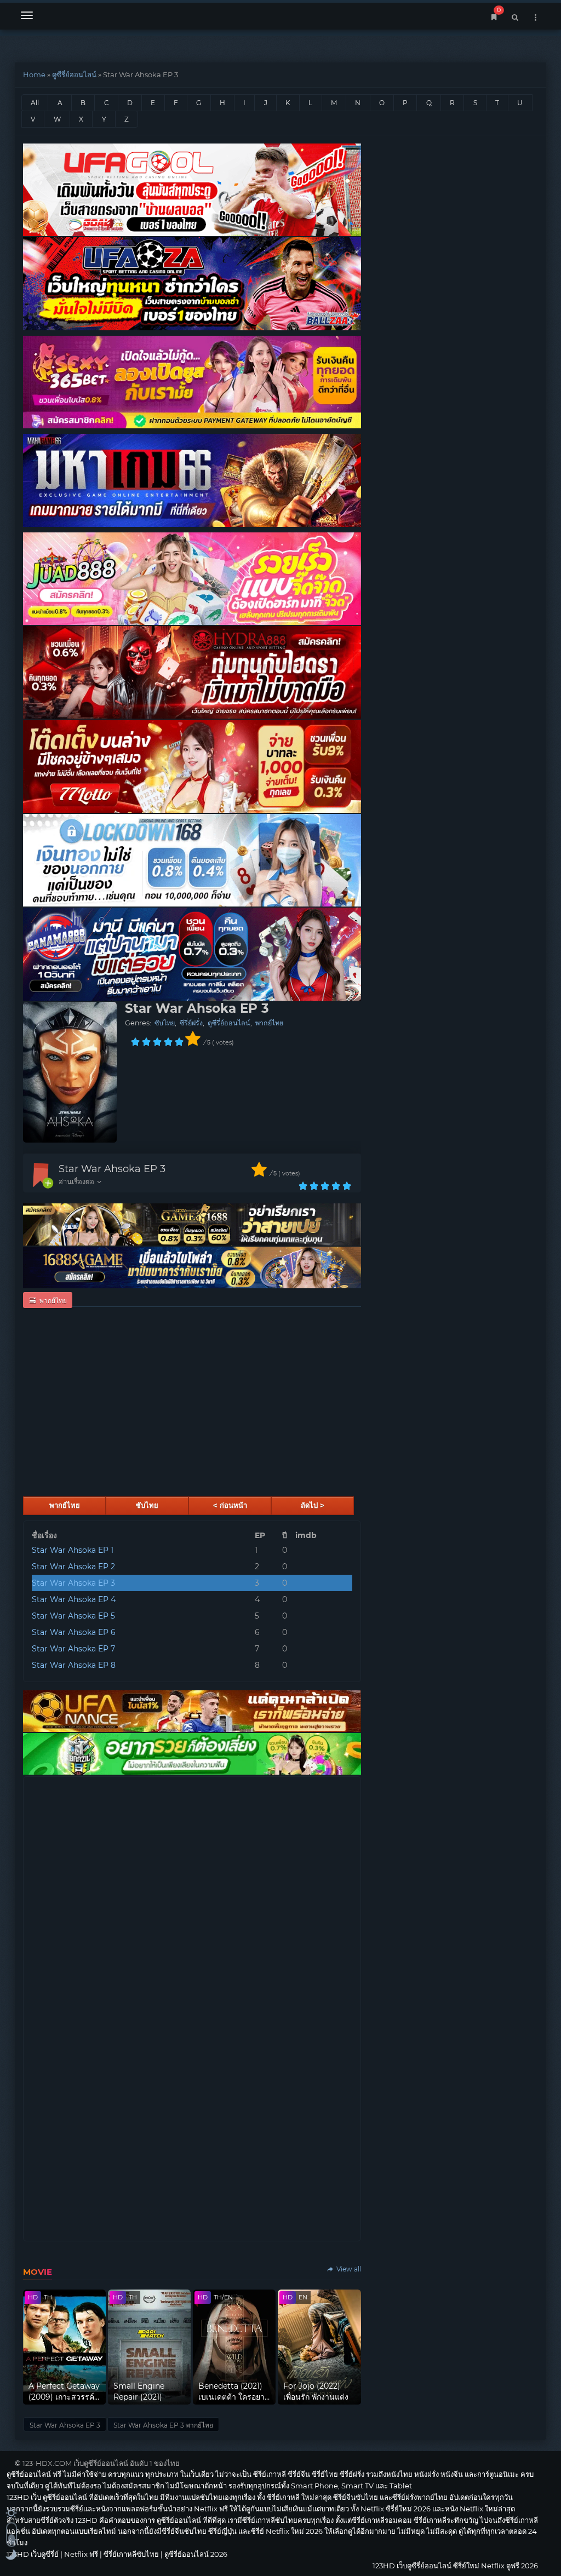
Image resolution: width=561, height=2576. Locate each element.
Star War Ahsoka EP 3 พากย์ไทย (163, 2425)
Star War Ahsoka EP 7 (73, 1649)
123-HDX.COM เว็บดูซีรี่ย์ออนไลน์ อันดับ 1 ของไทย (101, 2463)
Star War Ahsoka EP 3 (112, 1169)
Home (34, 74)
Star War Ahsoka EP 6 (74, 1632)
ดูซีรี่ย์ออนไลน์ (74, 74)
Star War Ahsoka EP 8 (74, 1665)
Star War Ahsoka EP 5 (73, 1616)
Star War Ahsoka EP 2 (73, 1567)
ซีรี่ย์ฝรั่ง (191, 1023)
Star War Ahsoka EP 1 (73, 1550)
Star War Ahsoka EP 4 (74, 1599)
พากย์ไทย (269, 1023)
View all (348, 2269)
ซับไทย (165, 1023)
